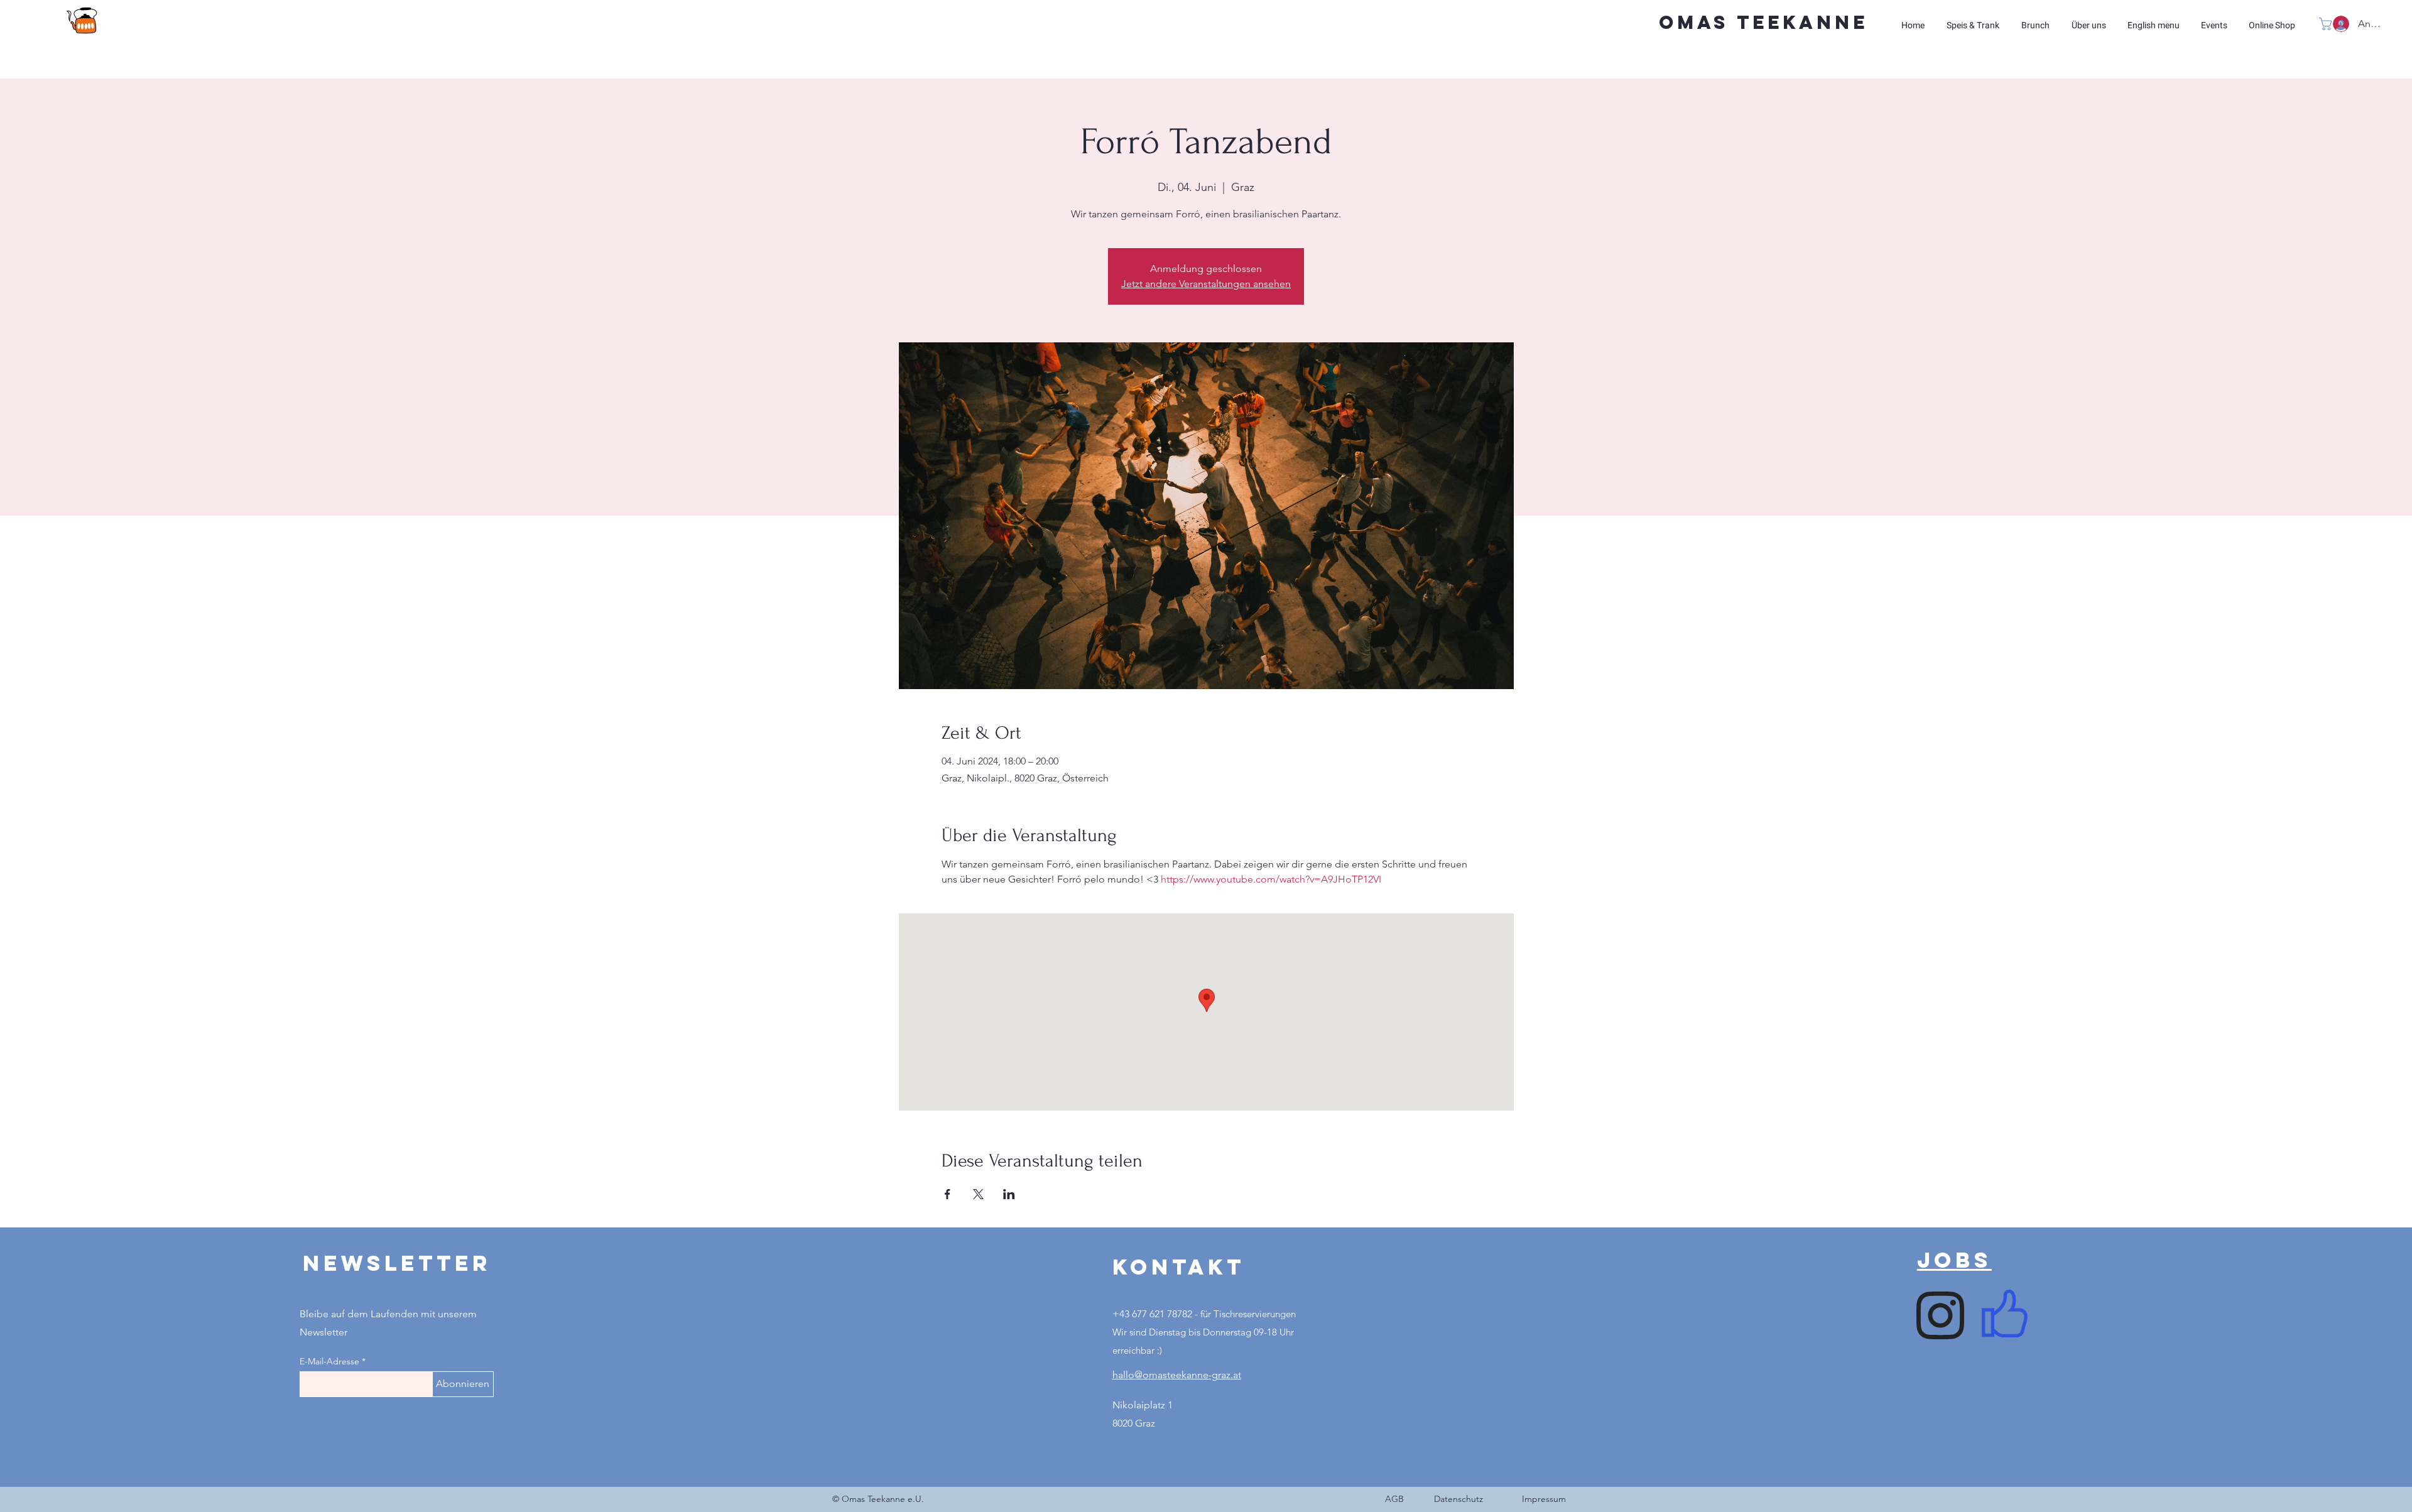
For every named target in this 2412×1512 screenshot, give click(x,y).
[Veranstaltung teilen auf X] (978, 1194)
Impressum (1544, 1499)
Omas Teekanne (1763, 22)
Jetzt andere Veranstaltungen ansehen (1206, 284)
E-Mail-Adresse (329, 1361)
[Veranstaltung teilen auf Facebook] (948, 1194)
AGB (1394, 1499)
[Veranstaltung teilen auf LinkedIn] (1009, 1194)
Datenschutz (1459, 1499)
